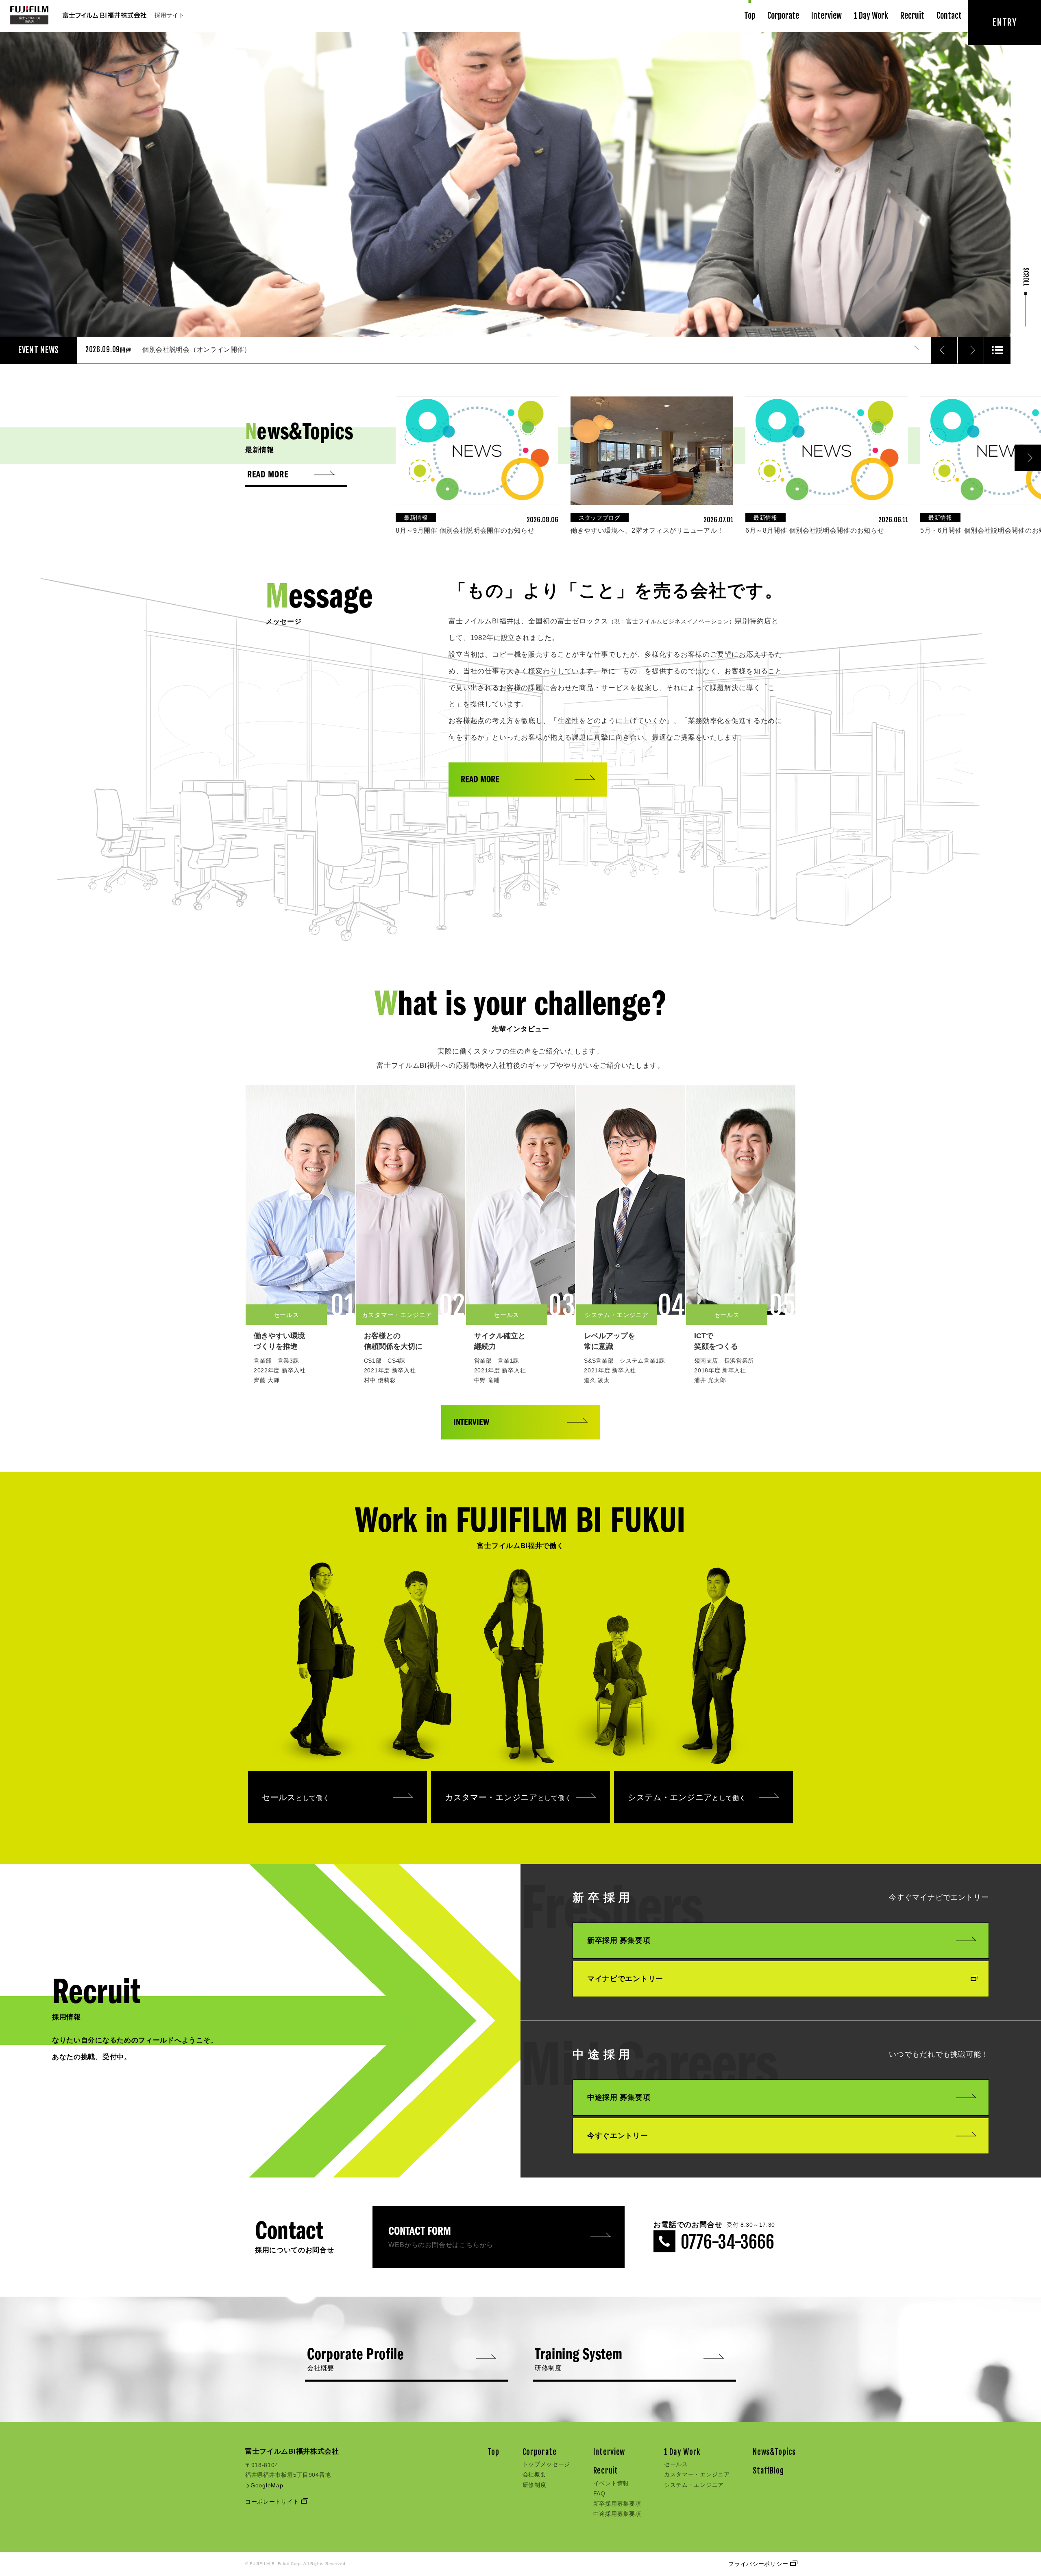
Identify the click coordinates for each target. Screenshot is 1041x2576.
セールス (296, 1797)
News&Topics (774, 2452)
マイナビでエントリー (625, 1979)
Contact (949, 16)
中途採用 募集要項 (619, 2097)
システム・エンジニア (687, 1797)
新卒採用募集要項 (617, 2504)
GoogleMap (266, 2485)
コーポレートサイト (273, 2502)
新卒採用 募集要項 (619, 1940)
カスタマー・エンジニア (508, 1797)
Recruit (912, 16)
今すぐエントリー (618, 2136)
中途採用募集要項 (617, 2514)
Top (750, 16)
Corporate (783, 16)
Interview (826, 16)
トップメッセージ (547, 2464)
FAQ (599, 2493)
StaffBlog (768, 2471)
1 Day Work (871, 16)
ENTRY (1004, 22)
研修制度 (535, 2485)
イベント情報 (611, 2483)
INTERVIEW (471, 1423)
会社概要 (535, 2474)
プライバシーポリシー (759, 2564)
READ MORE (480, 780)
